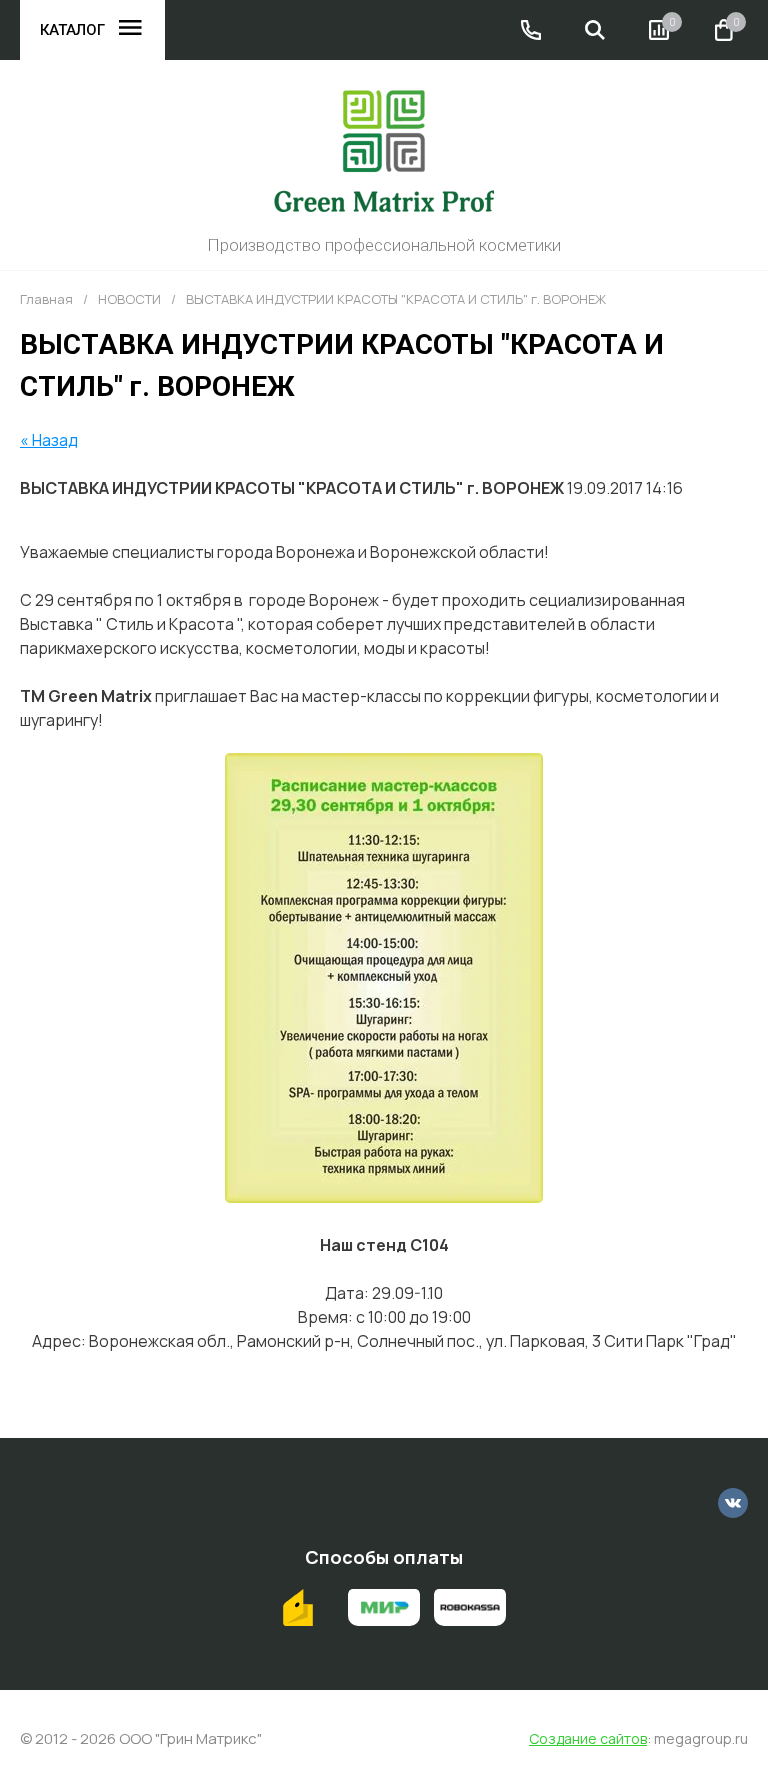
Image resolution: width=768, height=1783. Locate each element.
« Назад (49, 440)
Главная (46, 299)
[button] (531, 30)
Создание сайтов (588, 1739)
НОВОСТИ (129, 299)
